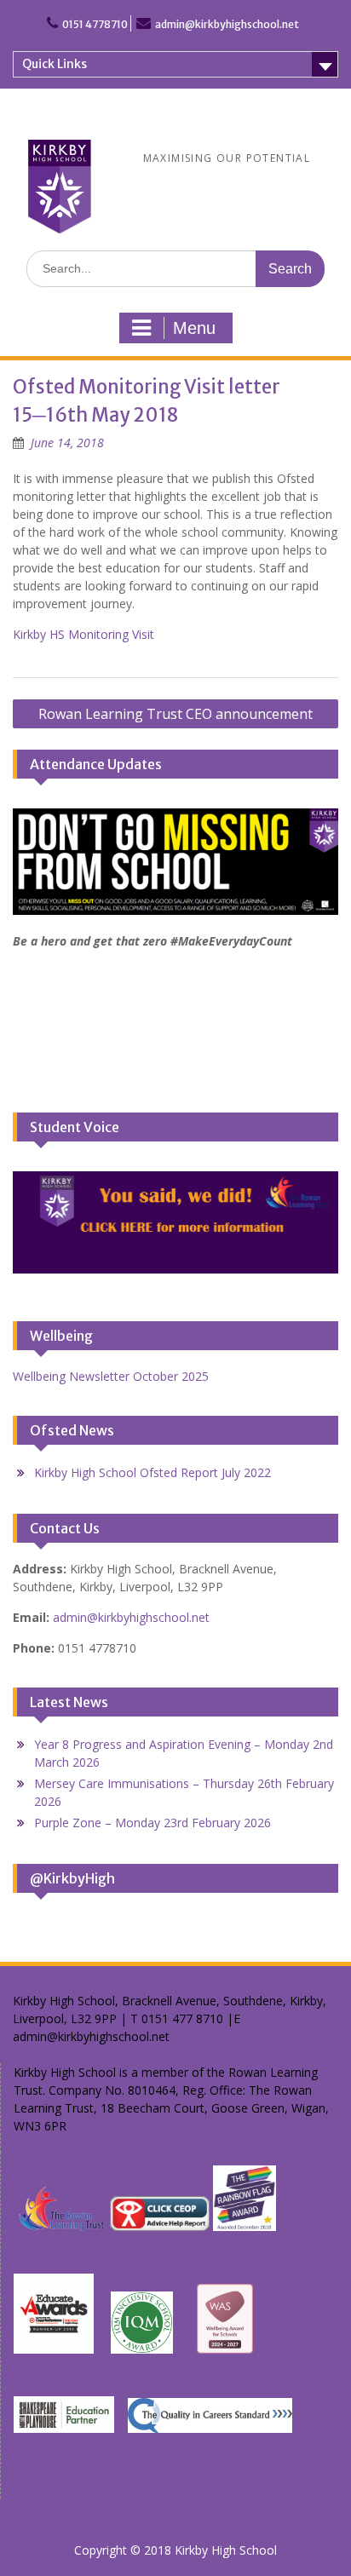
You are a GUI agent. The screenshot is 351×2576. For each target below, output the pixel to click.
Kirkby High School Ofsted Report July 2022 (152, 1472)
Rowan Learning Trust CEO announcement (175, 714)
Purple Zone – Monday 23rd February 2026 (152, 1823)
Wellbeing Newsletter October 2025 (111, 1376)
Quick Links (55, 64)
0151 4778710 (95, 24)
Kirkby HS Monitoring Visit (83, 634)
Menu (194, 328)
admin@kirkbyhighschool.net (227, 24)
